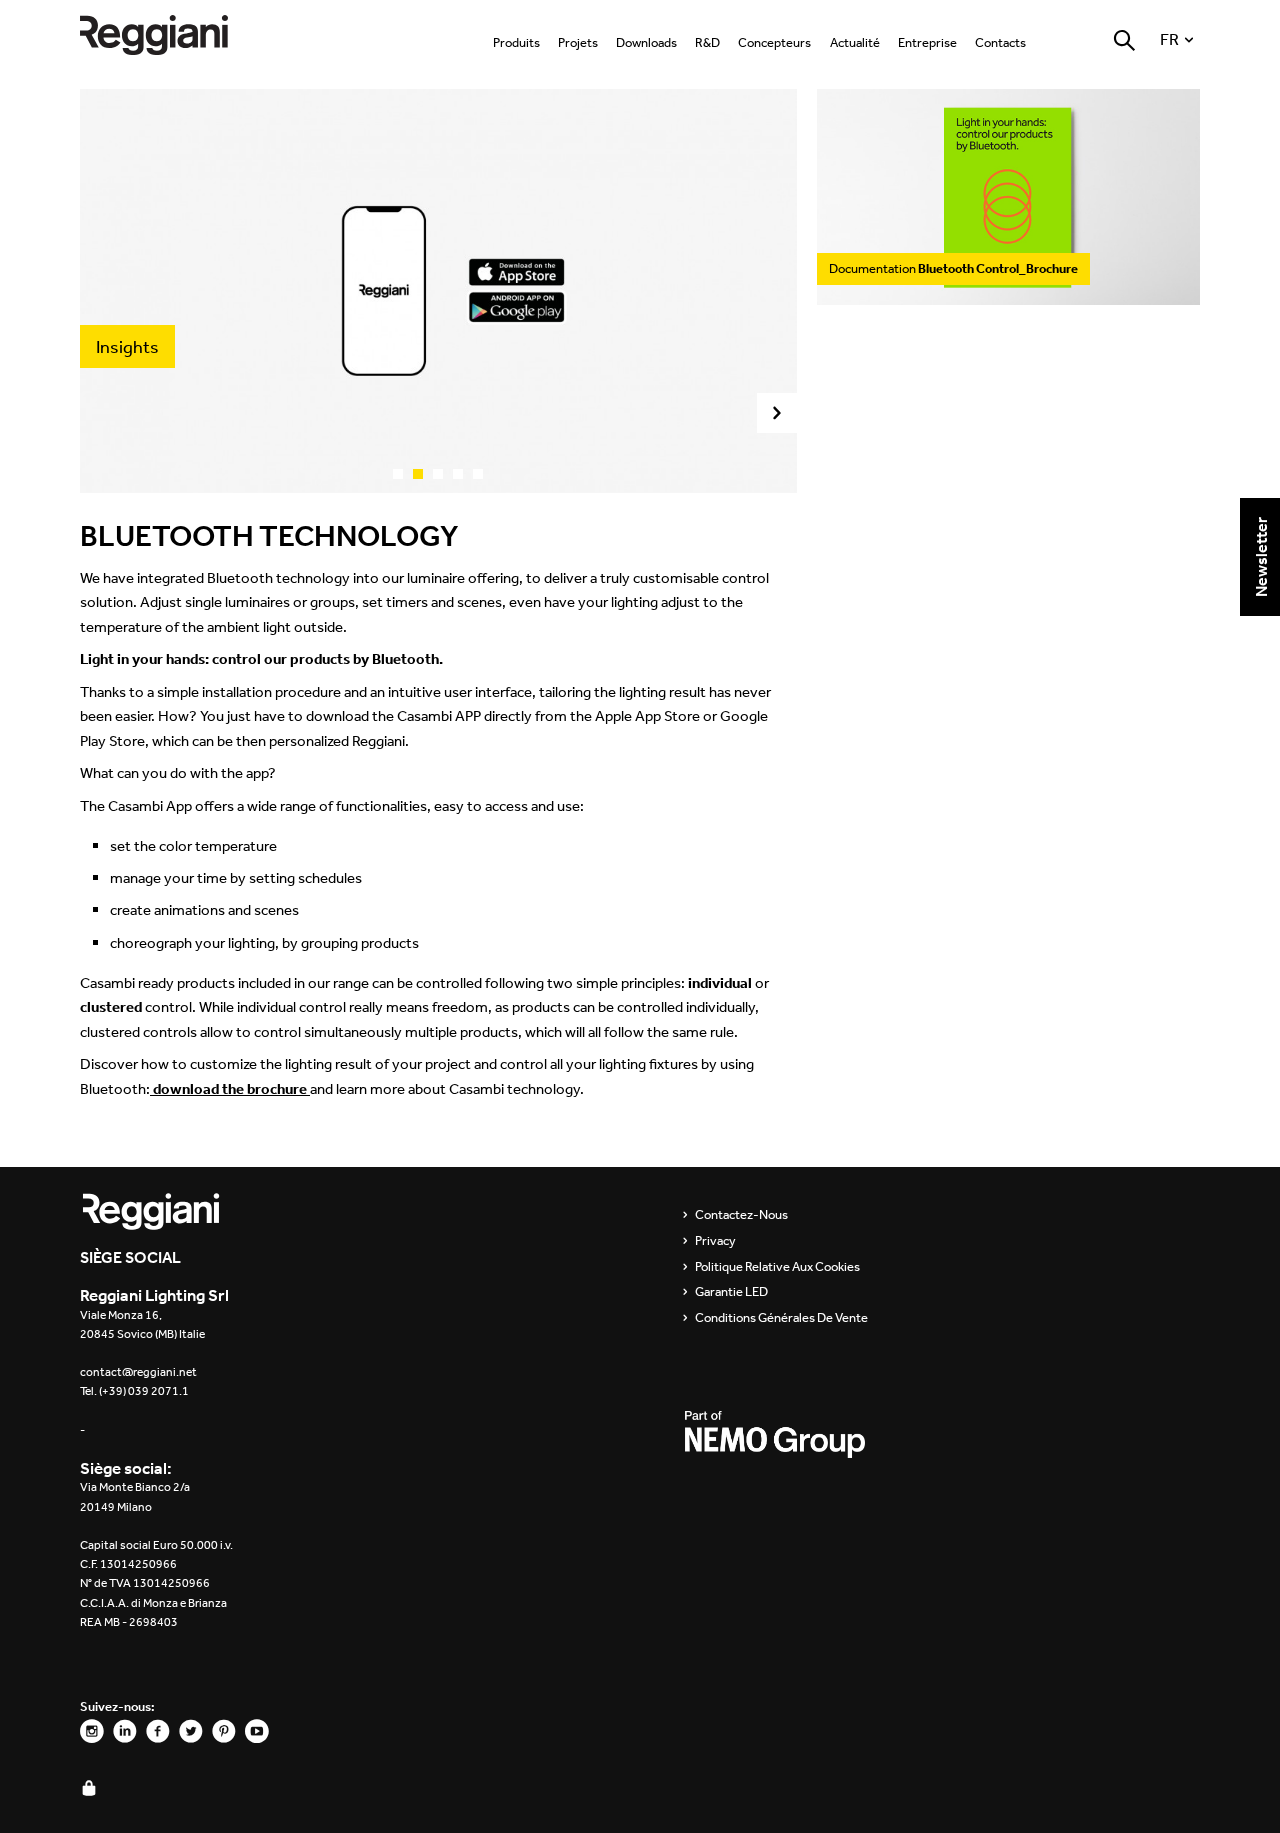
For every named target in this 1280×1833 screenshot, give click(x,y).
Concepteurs (774, 42)
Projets (578, 42)
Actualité (855, 42)
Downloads (646, 42)
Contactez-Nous (741, 1215)
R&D (707, 42)
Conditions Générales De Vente (781, 1318)
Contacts (1000, 42)
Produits (516, 42)
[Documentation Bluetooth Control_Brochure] (1008, 294)
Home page (170, 34)
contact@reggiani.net (138, 1372)
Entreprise (927, 42)
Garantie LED (731, 1292)
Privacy (715, 1241)
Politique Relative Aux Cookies (777, 1267)
